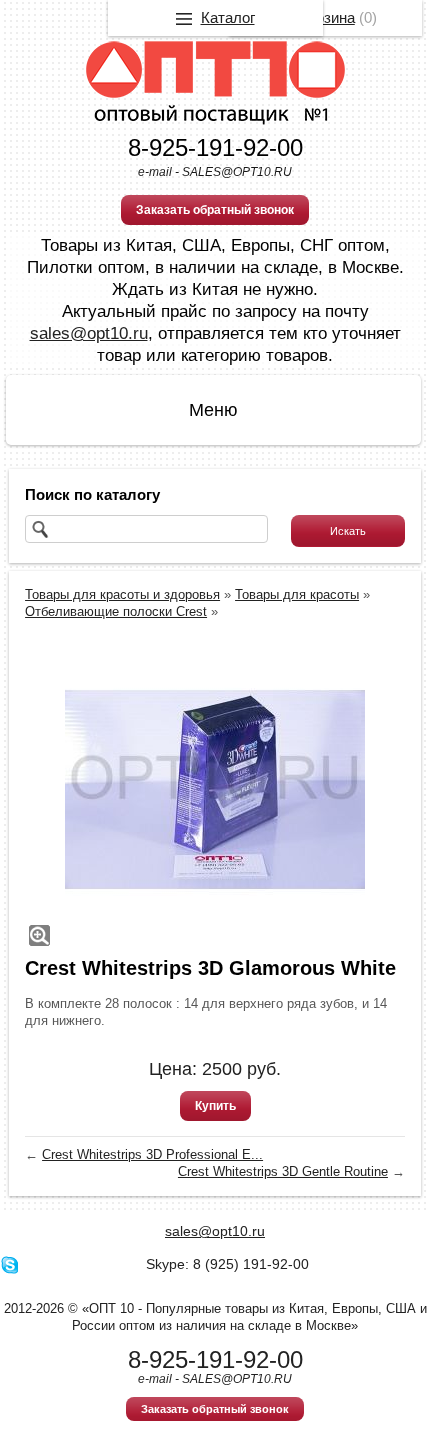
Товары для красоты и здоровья (122, 594)
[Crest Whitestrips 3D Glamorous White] (215, 790)
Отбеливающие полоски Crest (116, 611)
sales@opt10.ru (89, 333)
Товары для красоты (297, 594)
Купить (215, 1106)
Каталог (228, 17)
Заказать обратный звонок (215, 210)
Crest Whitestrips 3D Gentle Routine (283, 1171)
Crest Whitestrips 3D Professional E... (152, 1154)
